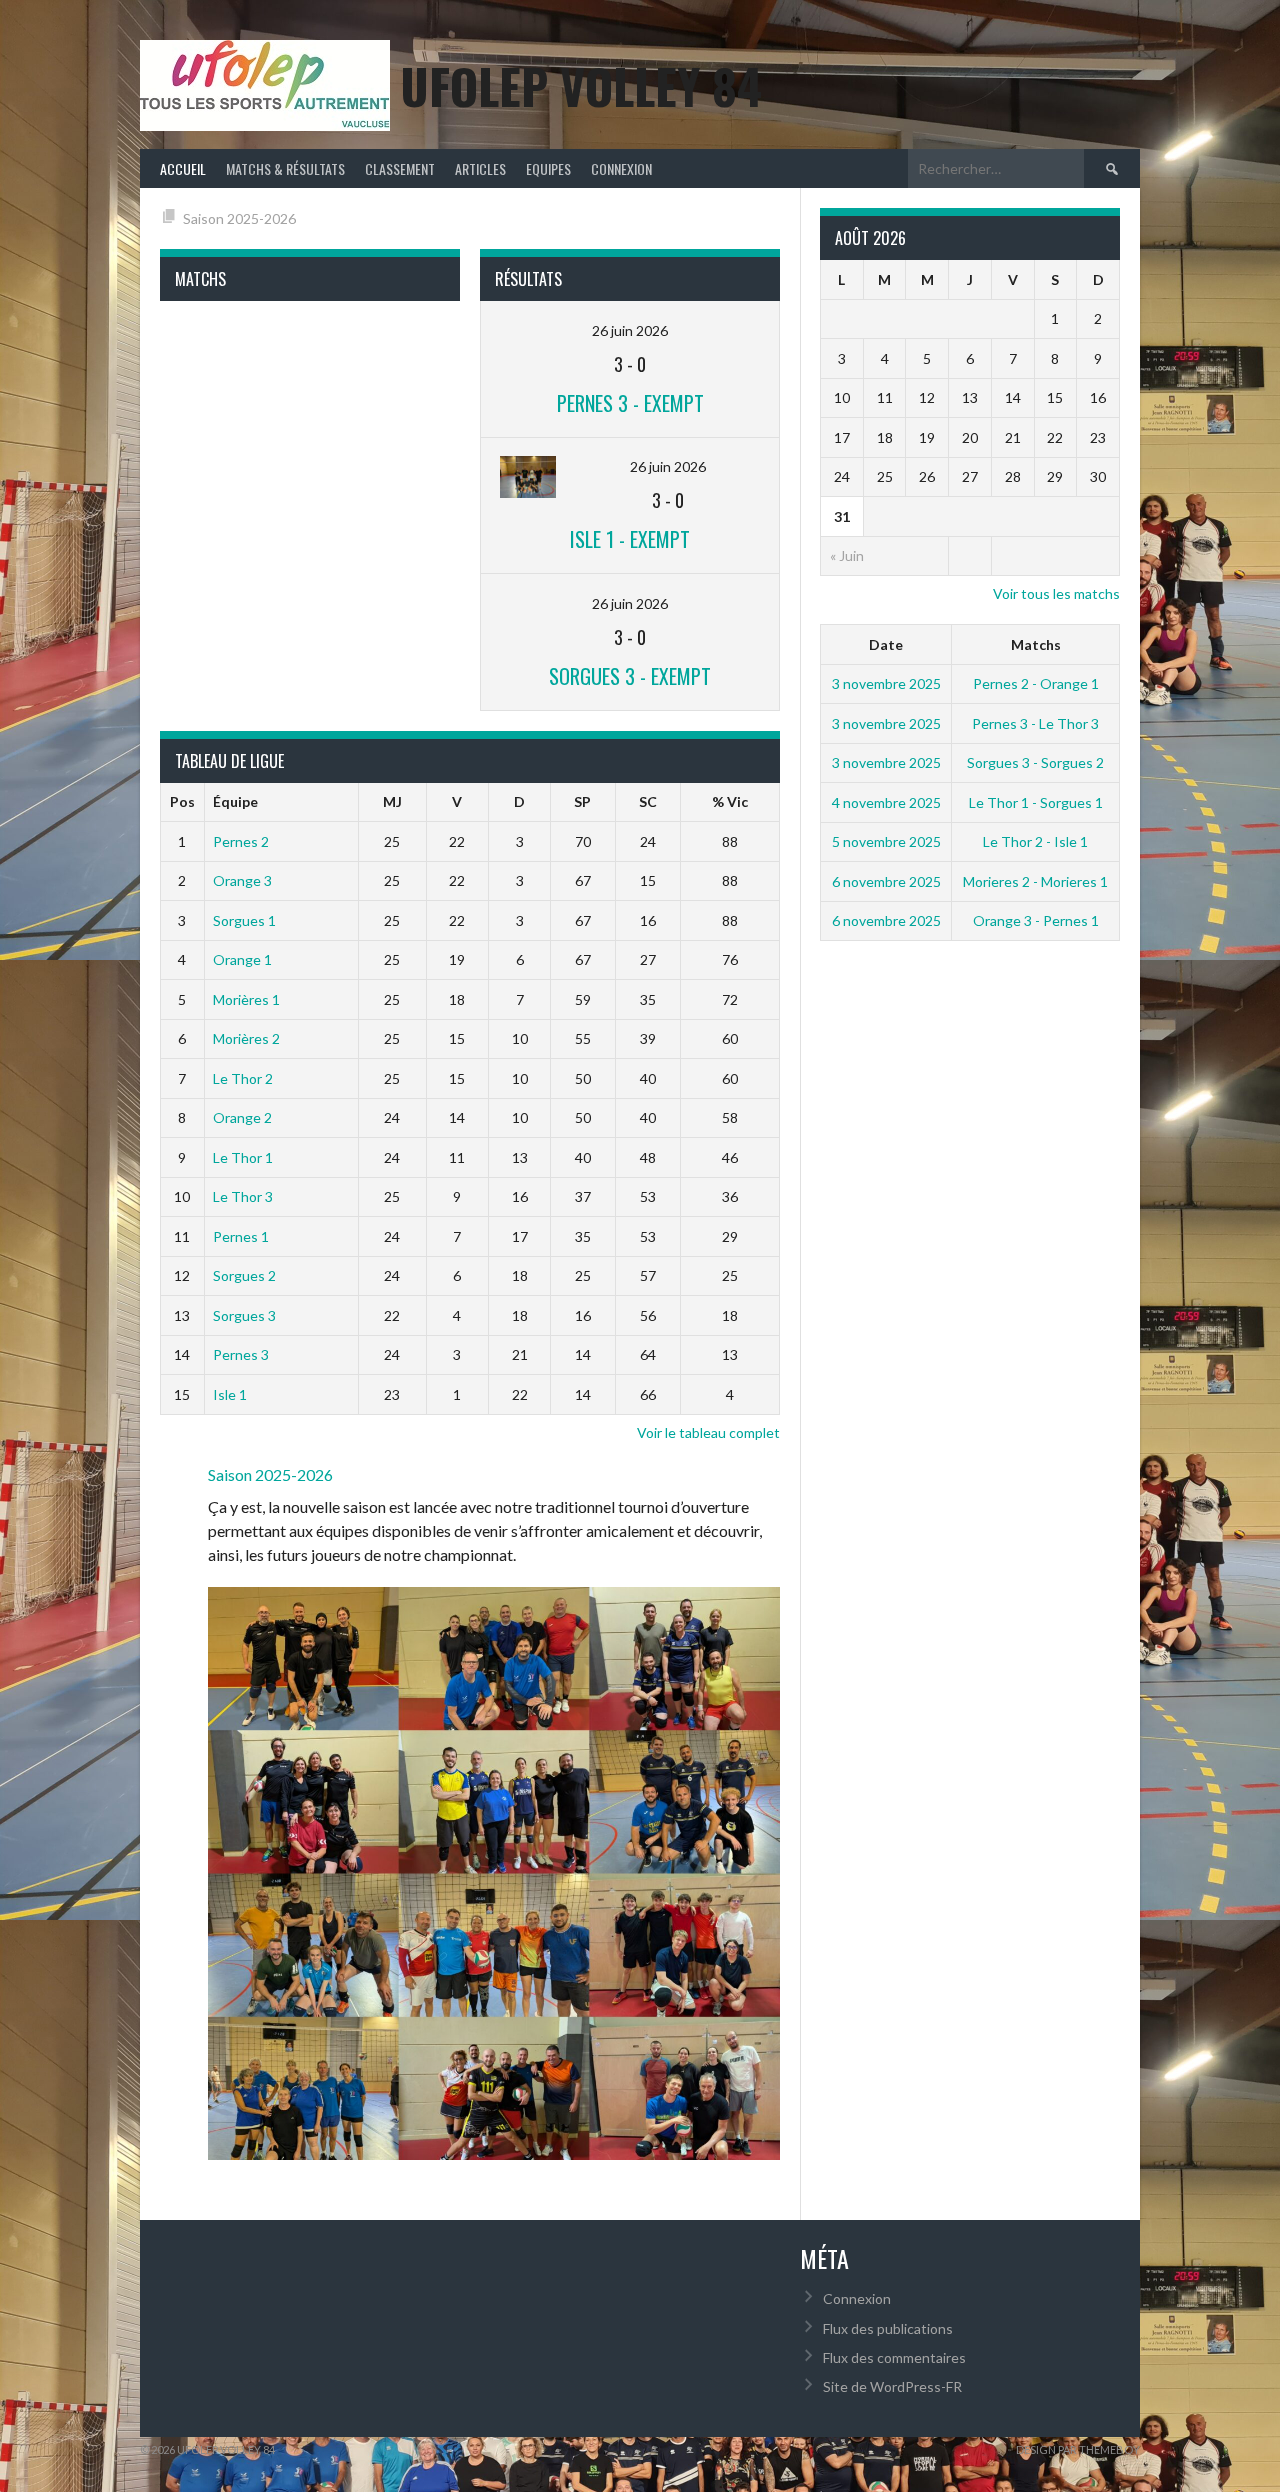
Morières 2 (246, 1038)
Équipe (235, 801)
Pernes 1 (241, 1236)
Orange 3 (242, 880)
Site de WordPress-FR (892, 2386)
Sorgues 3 (244, 1315)
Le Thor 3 (243, 1196)
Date (886, 644)
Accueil (183, 168)
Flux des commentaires (894, 2357)
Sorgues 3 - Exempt (630, 676)
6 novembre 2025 (886, 881)
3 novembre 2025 (886, 683)
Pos (182, 801)
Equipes (548, 168)
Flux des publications (888, 2328)
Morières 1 (246, 999)
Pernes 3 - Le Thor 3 (1035, 723)
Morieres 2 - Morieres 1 (1035, 881)
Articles (480, 168)
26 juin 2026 (630, 330)
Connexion (621, 168)
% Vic (730, 801)
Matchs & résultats (285, 168)
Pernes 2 (241, 841)
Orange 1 (242, 959)
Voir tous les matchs (1056, 593)
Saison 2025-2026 (239, 218)
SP (582, 801)
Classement (400, 168)
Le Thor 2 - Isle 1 (1035, 841)
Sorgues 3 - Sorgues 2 (1035, 762)
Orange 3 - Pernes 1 (1036, 920)
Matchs (1036, 644)
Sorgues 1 (244, 920)
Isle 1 (230, 1394)
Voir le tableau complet (708, 1432)
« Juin (847, 555)
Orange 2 (242, 1117)
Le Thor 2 (243, 1078)
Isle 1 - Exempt (630, 539)
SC (648, 801)
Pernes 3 (241, 1354)
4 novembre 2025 (886, 802)
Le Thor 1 (243, 1157)
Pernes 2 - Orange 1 (1036, 683)
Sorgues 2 (244, 1275)
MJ (392, 801)
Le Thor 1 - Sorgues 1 (1036, 802)
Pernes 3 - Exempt (630, 403)
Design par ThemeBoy (1078, 2449)
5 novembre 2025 (886, 841)
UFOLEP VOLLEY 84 (581, 85)
